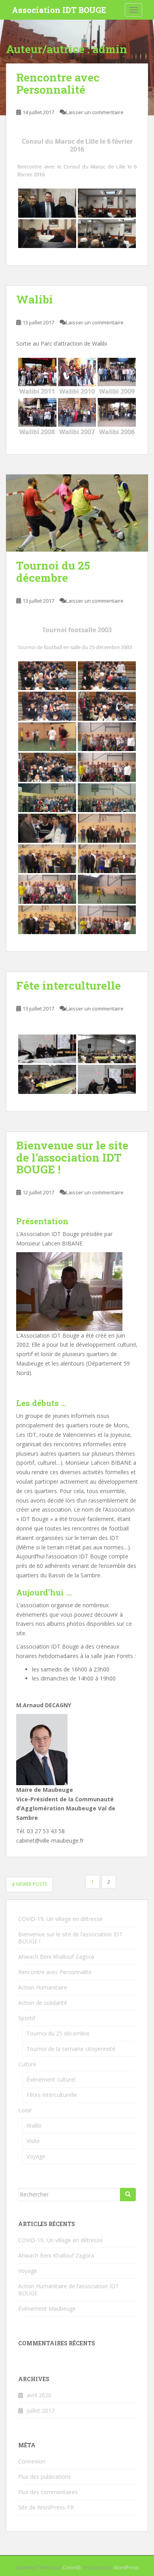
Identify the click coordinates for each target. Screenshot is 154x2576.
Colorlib (72, 2568)
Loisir (25, 2110)
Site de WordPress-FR (46, 2507)
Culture (27, 2064)
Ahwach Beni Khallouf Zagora (56, 1957)
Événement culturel (51, 2079)
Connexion (32, 2461)
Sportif (27, 2018)
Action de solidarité (43, 2003)
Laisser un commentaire (95, 112)
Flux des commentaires (48, 2492)
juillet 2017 (41, 2410)
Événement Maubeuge (47, 2309)
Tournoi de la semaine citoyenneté (71, 2049)
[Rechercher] (128, 2195)
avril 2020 (39, 2395)
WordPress (126, 2568)
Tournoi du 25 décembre (53, 572)
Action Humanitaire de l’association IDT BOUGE (69, 2290)
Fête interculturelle (69, 985)
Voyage (36, 2156)
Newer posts (31, 1884)
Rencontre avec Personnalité (58, 83)
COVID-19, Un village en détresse (60, 1919)
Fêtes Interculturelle (52, 2095)
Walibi (35, 299)
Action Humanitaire (43, 1987)
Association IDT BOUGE (59, 10)
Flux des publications (45, 2477)
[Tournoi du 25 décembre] (77, 513)
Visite (33, 2141)
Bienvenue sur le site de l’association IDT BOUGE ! (72, 1158)
